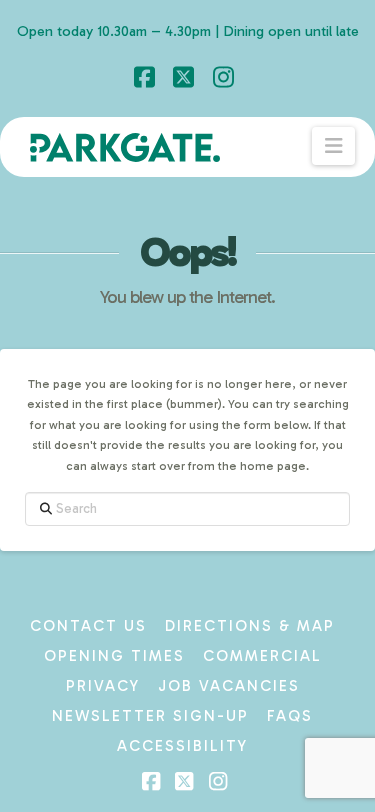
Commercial (262, 656)
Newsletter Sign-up (150, 716)
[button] (333, 146)
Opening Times (114, 656)
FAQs (290, 716)
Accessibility (182, 746)
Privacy (103, 686)
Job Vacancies (229, 686)
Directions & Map (250, 626)
